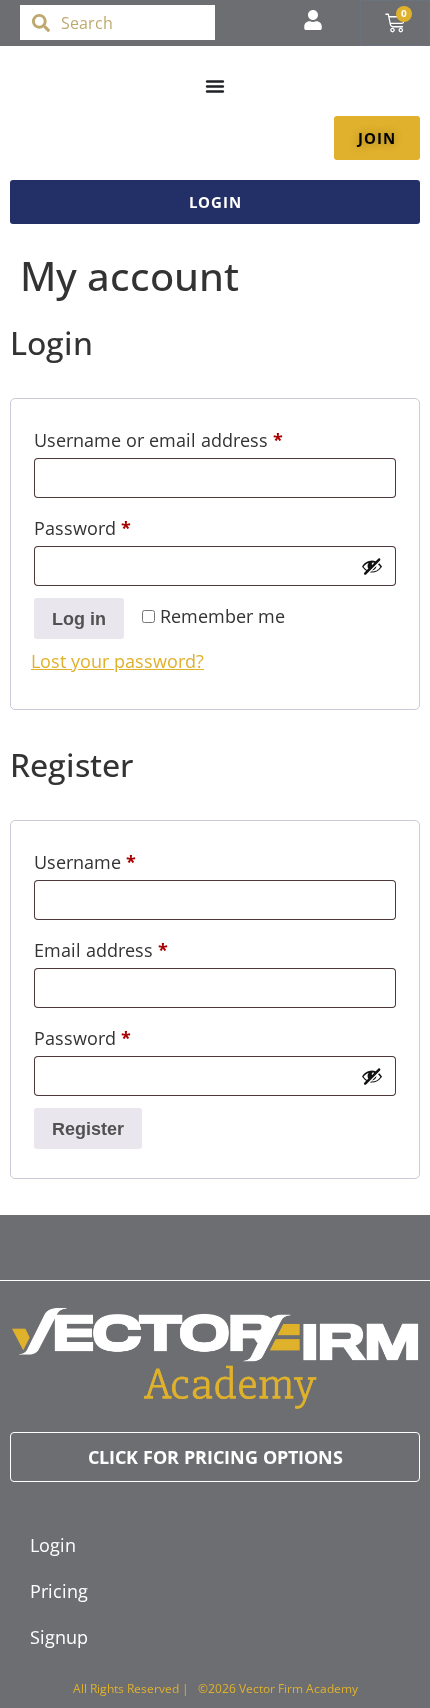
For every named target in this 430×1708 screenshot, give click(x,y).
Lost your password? (117, 661)
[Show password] (372, 566)
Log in (79, 619)
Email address (138, 947)
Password (120, 525)
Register (88, 1129)
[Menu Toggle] (215, 86)
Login (53, 1545)
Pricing (59, 1591)
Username (122, 859)
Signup (59, 1637)
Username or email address (196, 437)
